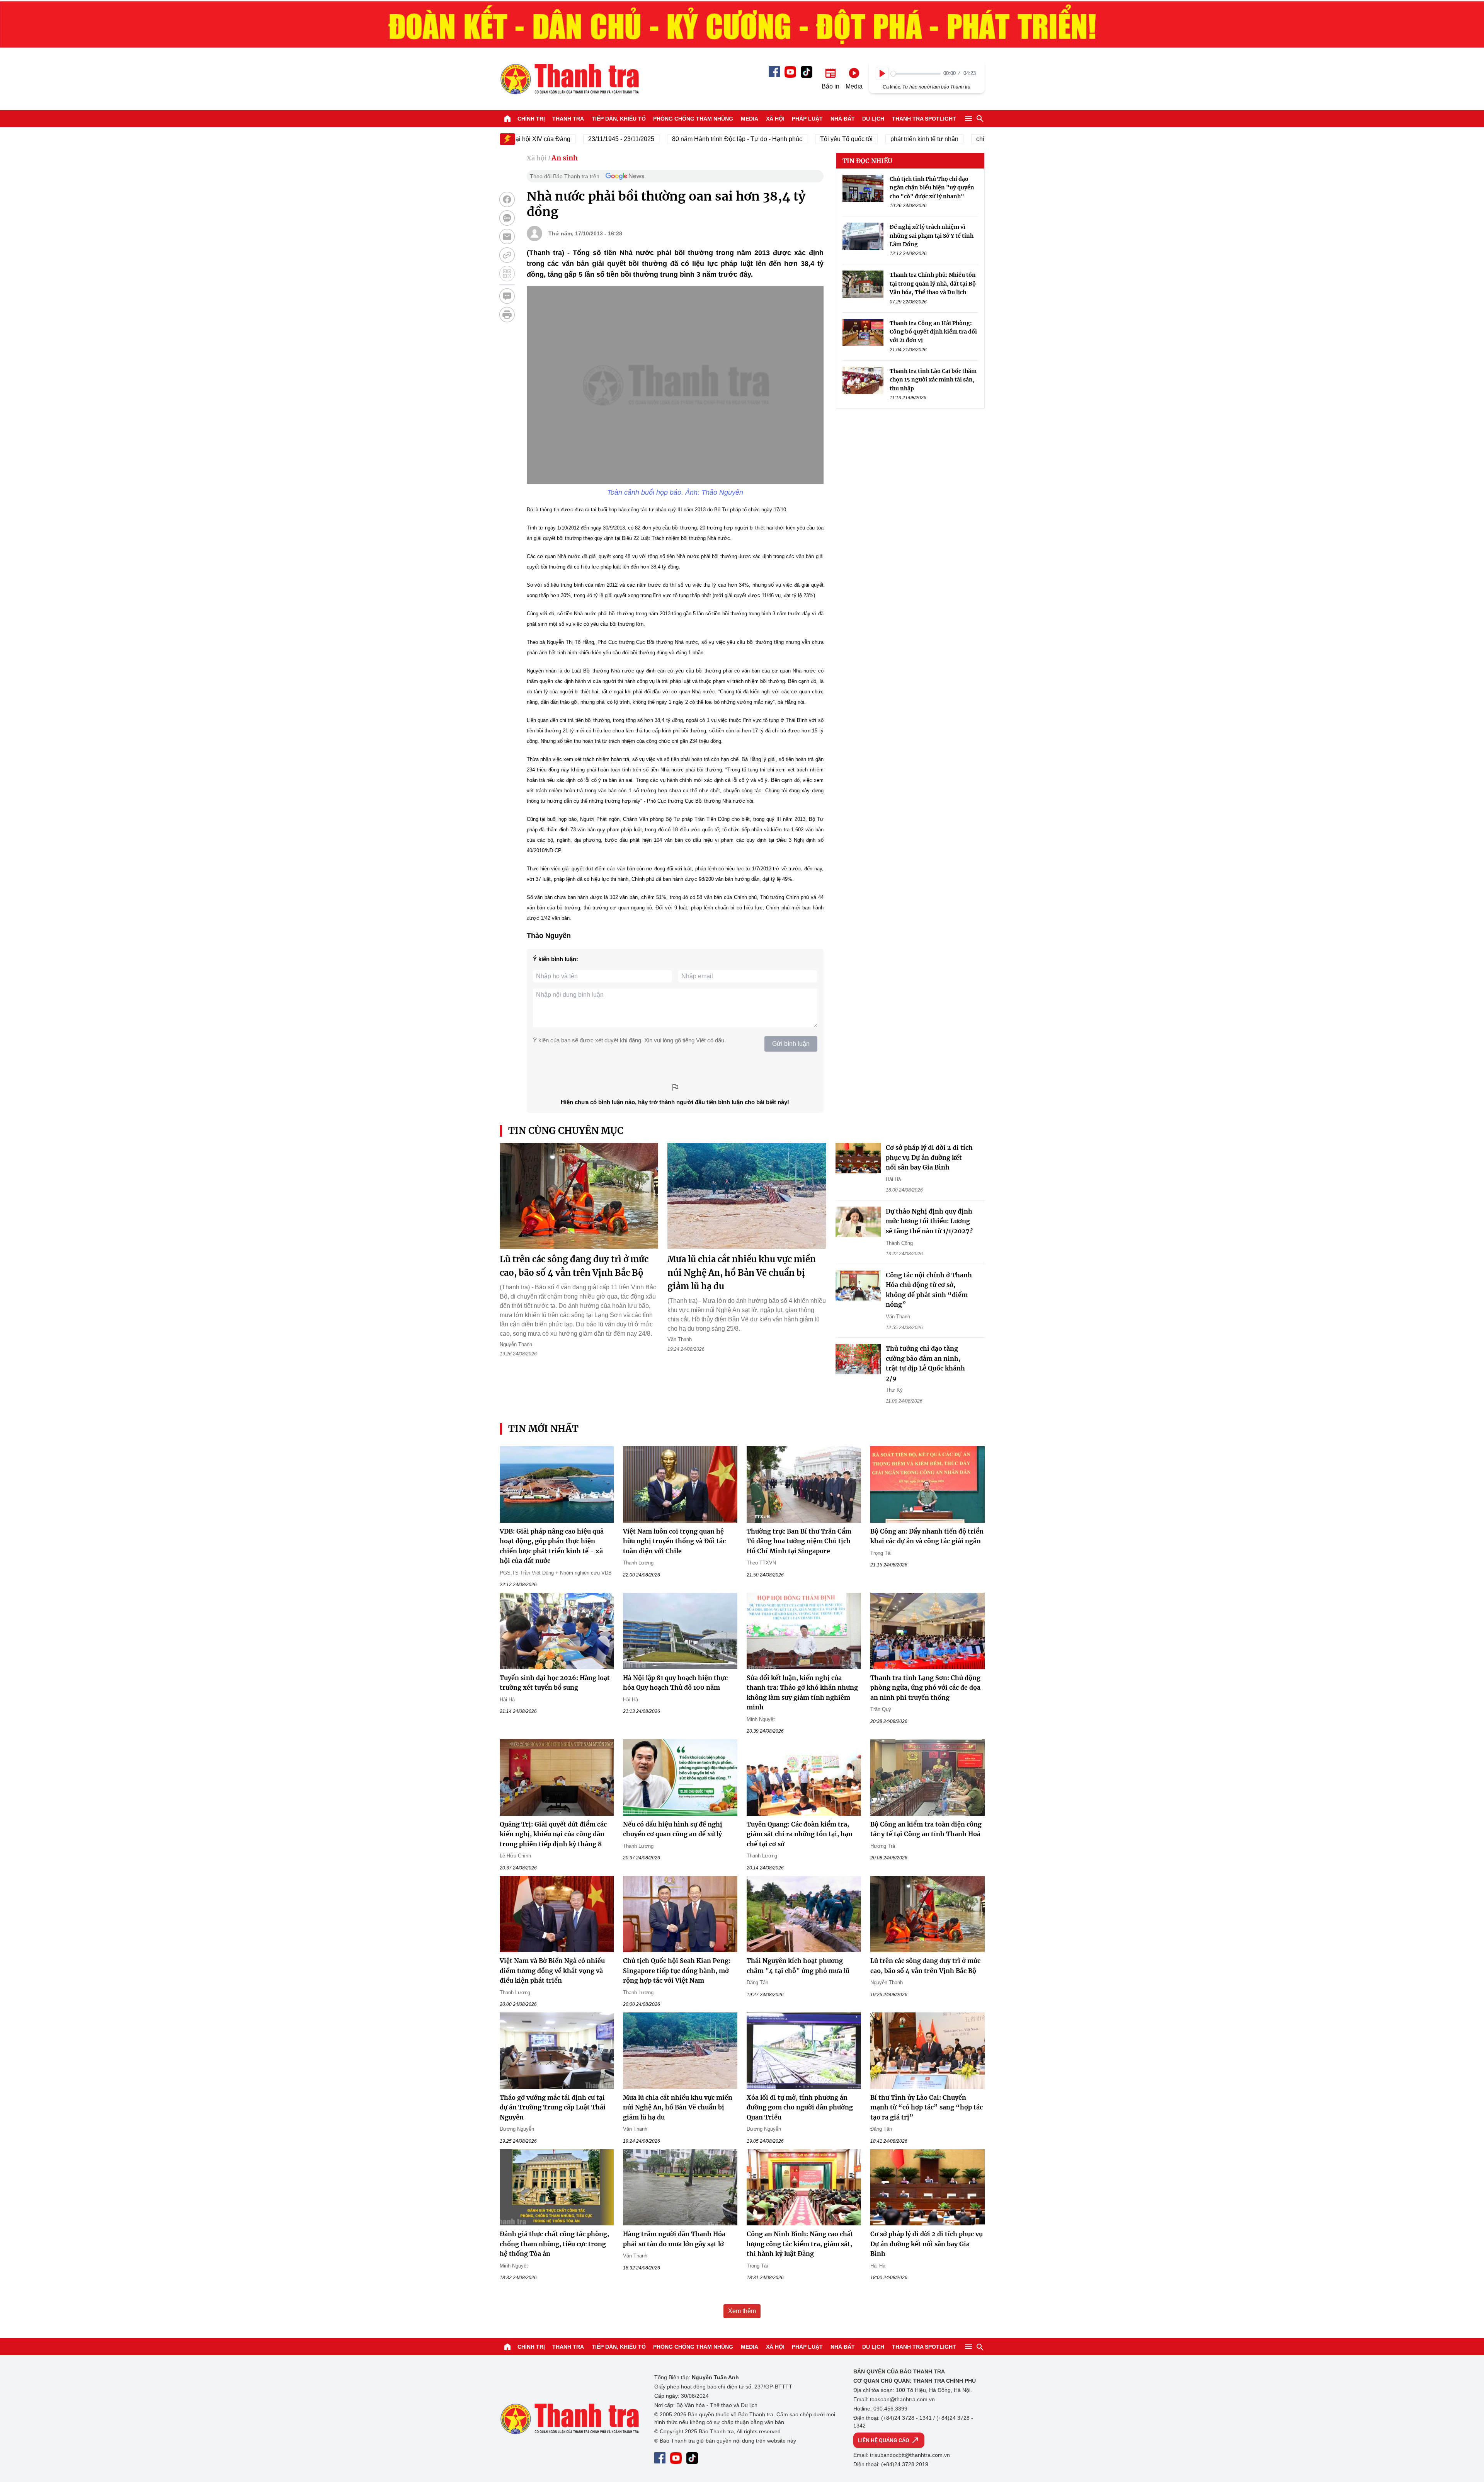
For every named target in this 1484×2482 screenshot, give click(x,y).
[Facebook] (774, 72)
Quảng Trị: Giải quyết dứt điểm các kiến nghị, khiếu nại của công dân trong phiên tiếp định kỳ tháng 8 (553, 1834)
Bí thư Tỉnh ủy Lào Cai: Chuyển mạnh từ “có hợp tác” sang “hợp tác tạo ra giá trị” (927, 2107)
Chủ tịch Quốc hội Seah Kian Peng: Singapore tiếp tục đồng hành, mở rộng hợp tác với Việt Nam (677, 1970)
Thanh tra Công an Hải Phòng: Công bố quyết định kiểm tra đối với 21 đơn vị (933, 332)
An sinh (565, 158)
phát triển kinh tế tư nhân (860, 139)
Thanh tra (568, 119)
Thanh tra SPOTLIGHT (924, 119)
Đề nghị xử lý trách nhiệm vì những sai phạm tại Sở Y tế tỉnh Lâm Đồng (932, 236)
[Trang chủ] (507, 119)
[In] (507, 315)
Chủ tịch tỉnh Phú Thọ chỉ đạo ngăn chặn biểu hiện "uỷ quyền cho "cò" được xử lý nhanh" (932, 188)
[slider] (916, 74)
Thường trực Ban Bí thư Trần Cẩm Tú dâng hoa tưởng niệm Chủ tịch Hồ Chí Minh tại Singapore (799, 1541)
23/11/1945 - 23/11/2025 (557, 139)
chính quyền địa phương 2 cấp (954, 139)
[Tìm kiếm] (980, 119)
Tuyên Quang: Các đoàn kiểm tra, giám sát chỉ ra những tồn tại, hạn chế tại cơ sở (800, 1834)
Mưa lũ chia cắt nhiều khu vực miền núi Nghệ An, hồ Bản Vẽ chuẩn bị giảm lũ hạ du (742, 1273)
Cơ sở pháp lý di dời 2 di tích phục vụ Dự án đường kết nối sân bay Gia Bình (929, 1157)
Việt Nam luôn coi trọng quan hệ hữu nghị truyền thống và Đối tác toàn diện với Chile (674, 1541)
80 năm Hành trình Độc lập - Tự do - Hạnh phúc (673, 139)
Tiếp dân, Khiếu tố (619, 119)
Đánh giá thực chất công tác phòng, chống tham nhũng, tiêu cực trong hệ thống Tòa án (554, 2244)
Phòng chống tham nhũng (693, 119)
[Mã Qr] (507, 274)
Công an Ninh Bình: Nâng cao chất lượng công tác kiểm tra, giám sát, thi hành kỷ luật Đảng (800, 2244)
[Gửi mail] (507, 237)
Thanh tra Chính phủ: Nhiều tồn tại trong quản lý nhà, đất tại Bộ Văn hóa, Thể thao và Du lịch (933, 284)
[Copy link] (507, 255)
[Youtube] (790, 72)
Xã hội (775, 119)
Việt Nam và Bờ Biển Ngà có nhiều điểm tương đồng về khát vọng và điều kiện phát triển (552, 1970)
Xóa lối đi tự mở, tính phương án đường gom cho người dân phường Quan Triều (800, 2107)
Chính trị (531, 119)
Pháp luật (807, 119)
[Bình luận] (507, 296)
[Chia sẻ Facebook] (507, 199)
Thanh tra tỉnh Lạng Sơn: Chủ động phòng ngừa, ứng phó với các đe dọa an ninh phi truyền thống (925, 1688)
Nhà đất (843, 119)
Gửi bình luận (791, 1044)
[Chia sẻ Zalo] (507, 218)
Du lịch (873, 119)
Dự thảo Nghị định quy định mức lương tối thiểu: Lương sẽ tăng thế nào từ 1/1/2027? (929, 1221)
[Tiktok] (807, 72)
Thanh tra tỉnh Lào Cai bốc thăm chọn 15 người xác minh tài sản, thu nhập (933, 380)
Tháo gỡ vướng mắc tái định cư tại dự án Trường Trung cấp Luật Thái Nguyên (553, 2107)
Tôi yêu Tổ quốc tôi (782, 139)
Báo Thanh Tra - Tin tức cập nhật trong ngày (569, 79)
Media (750, 119)
